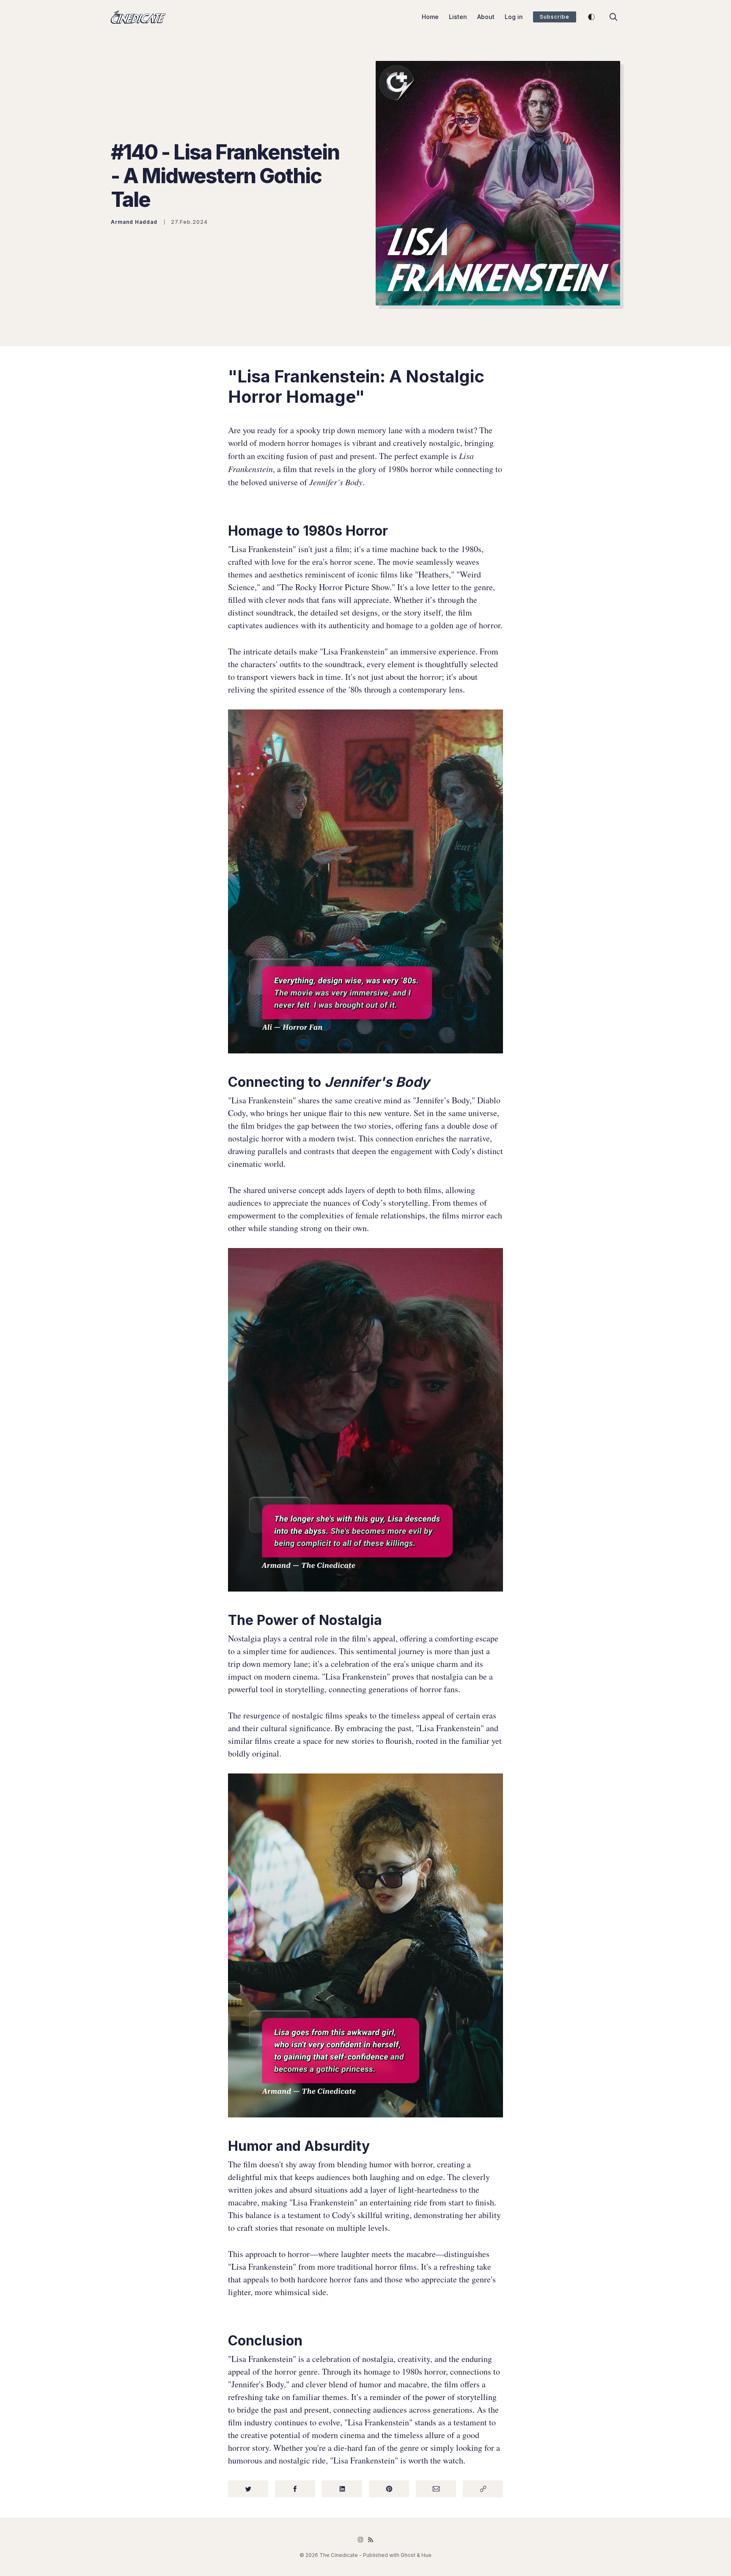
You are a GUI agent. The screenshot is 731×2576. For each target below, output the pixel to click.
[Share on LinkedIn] (342, 2489)
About (486, 17)
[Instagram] (360, 2540)
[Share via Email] (436, 2489)
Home (430, 17)
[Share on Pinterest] (389, 2489)
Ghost (408, 2555)
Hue (426, 2555)
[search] (613, 17)
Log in (514, 17)
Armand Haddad (134, 222)
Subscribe (555, 17)
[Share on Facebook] (295, 2489)
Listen (458, 17)
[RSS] (371, 2540)
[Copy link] (483, 2489)
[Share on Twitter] (248, 2489)
